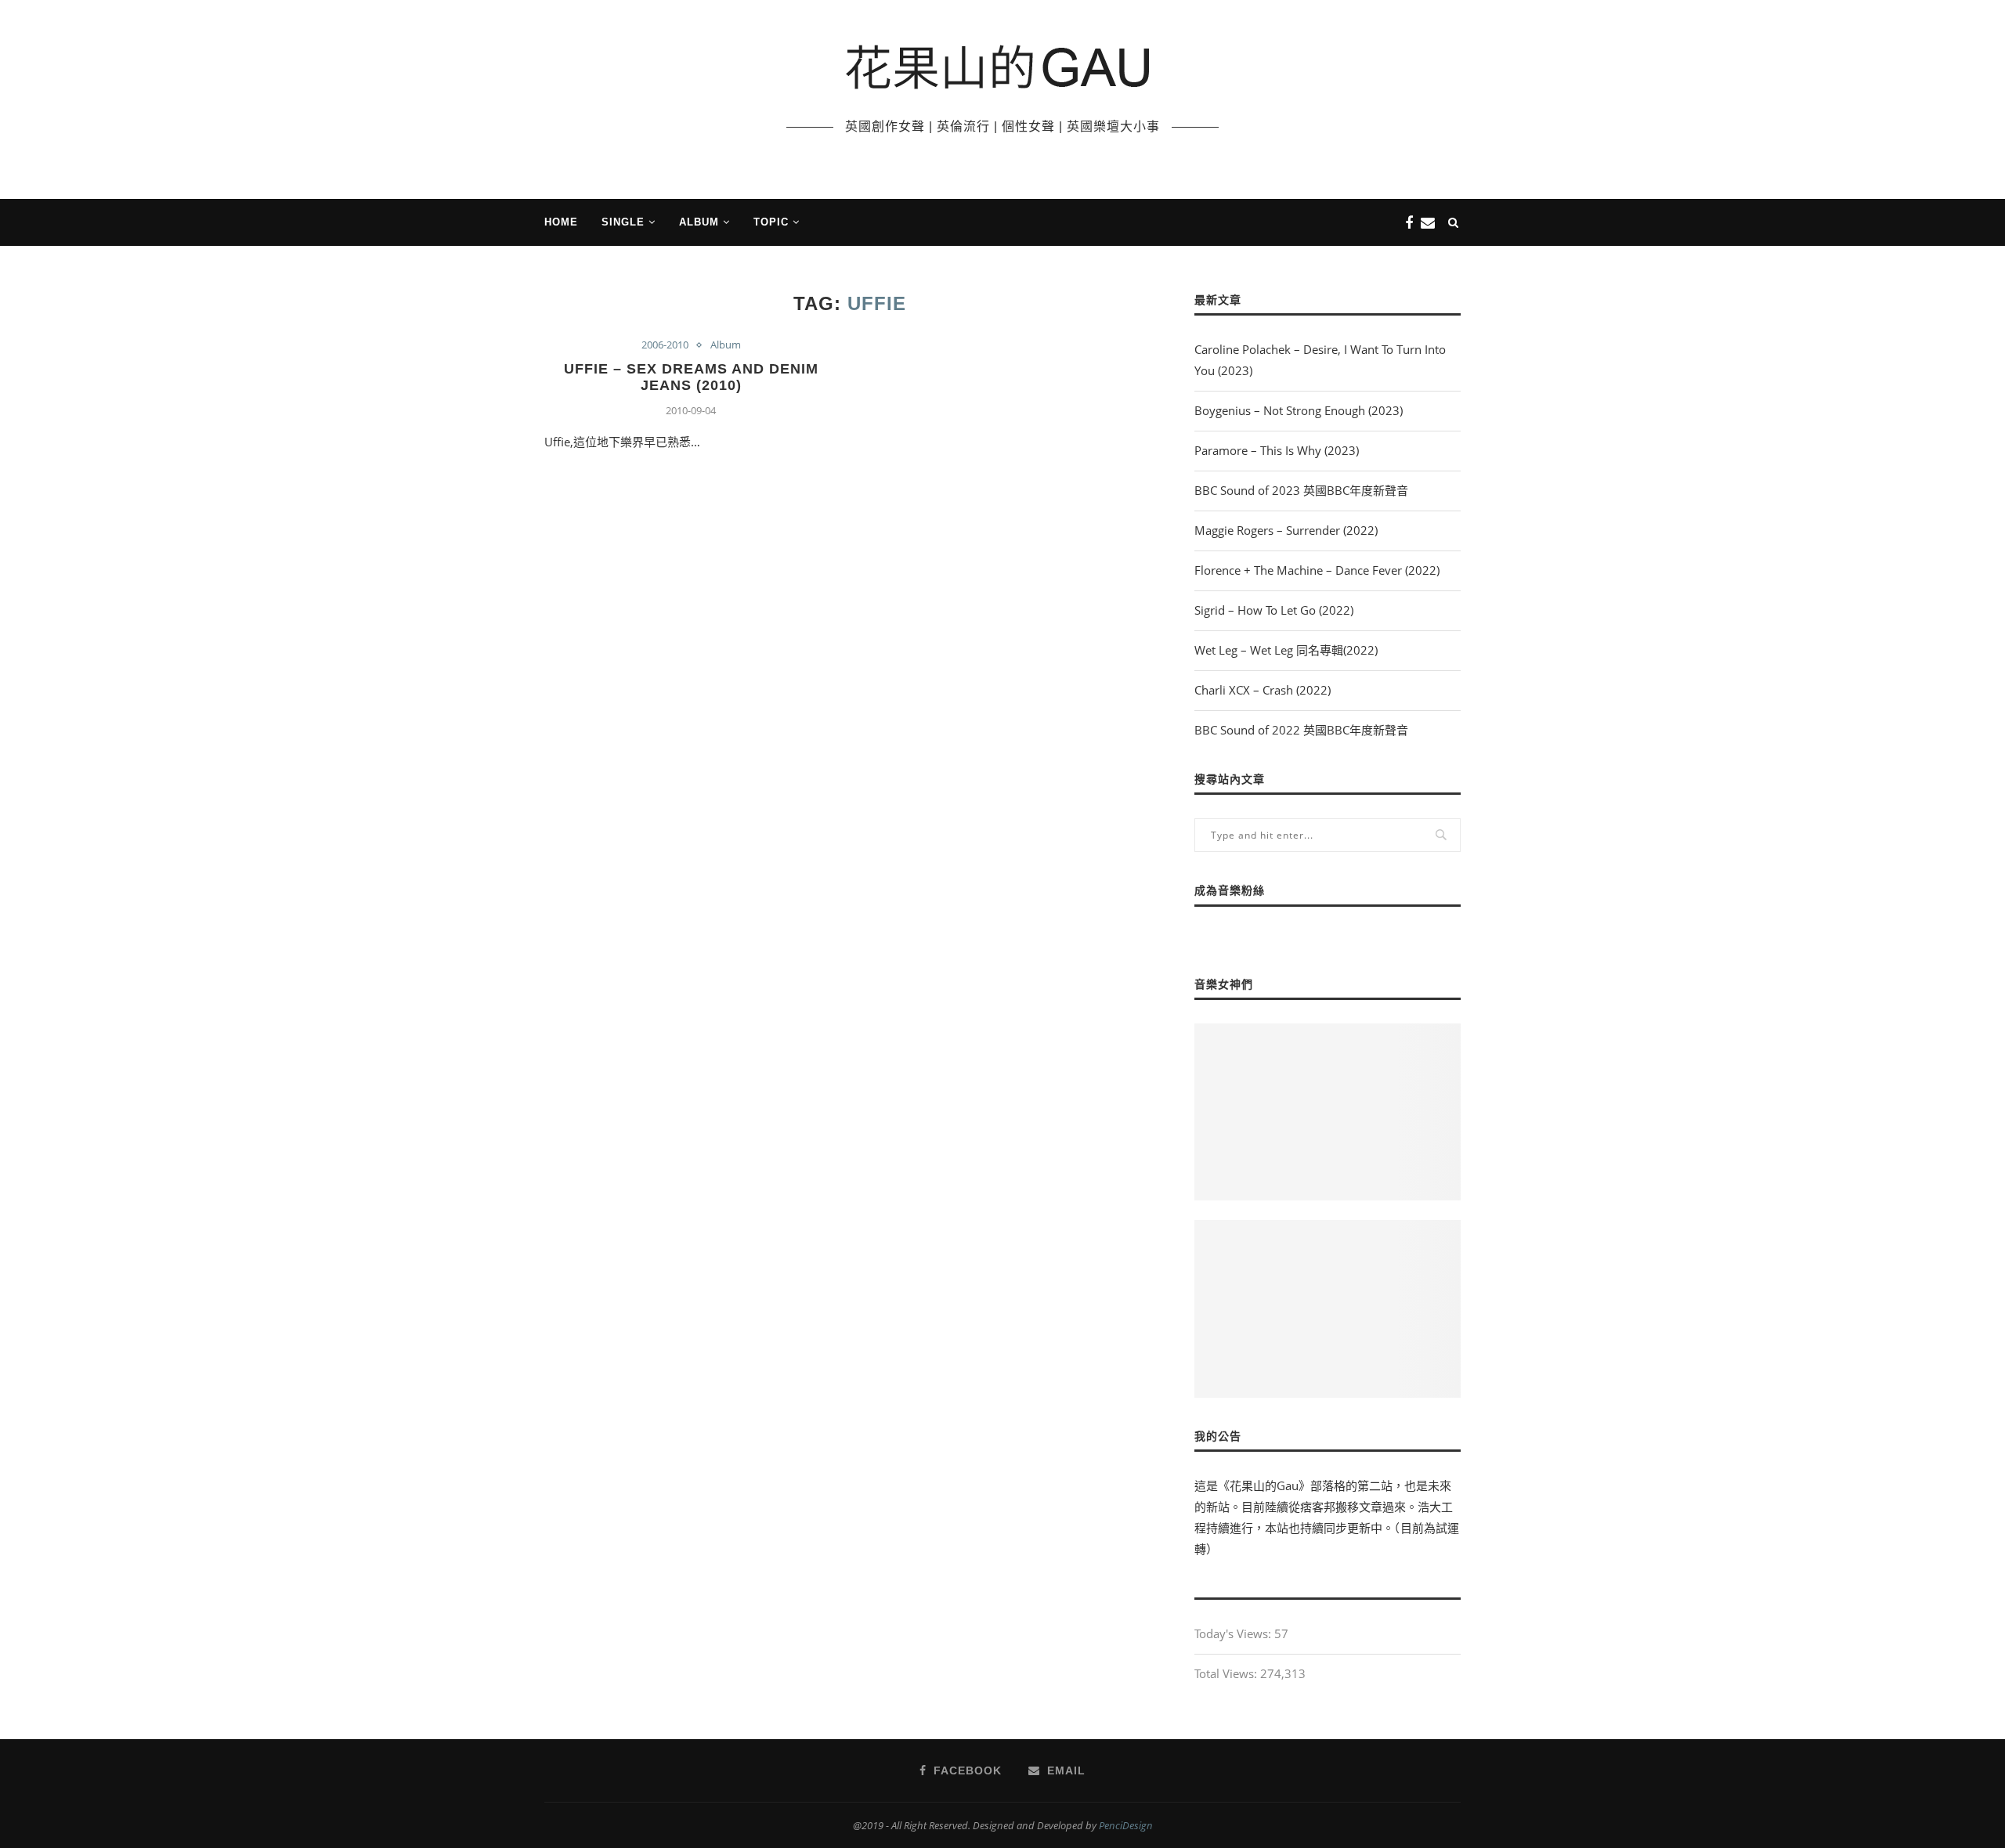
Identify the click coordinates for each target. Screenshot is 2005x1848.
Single (623, 222)
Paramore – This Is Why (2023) (1277, 450)
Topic (771, 222)
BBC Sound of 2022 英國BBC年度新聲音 (1301, 730)
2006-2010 (665, 345)
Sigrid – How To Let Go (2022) (1274, 610)
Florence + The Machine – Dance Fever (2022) (1317, 570)
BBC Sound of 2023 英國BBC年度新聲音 (1301, 490)
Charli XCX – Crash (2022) (1263, 690)
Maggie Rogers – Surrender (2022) (1286, 530)
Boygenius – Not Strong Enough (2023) (1299, 410)
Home (561, 222)
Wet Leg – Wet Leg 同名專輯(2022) (1286, 650)
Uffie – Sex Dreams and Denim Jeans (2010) (691, 377)
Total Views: (1227, 1673)
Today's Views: (1234, 1633)
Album (699, 222)
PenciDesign (1126, 1825)
